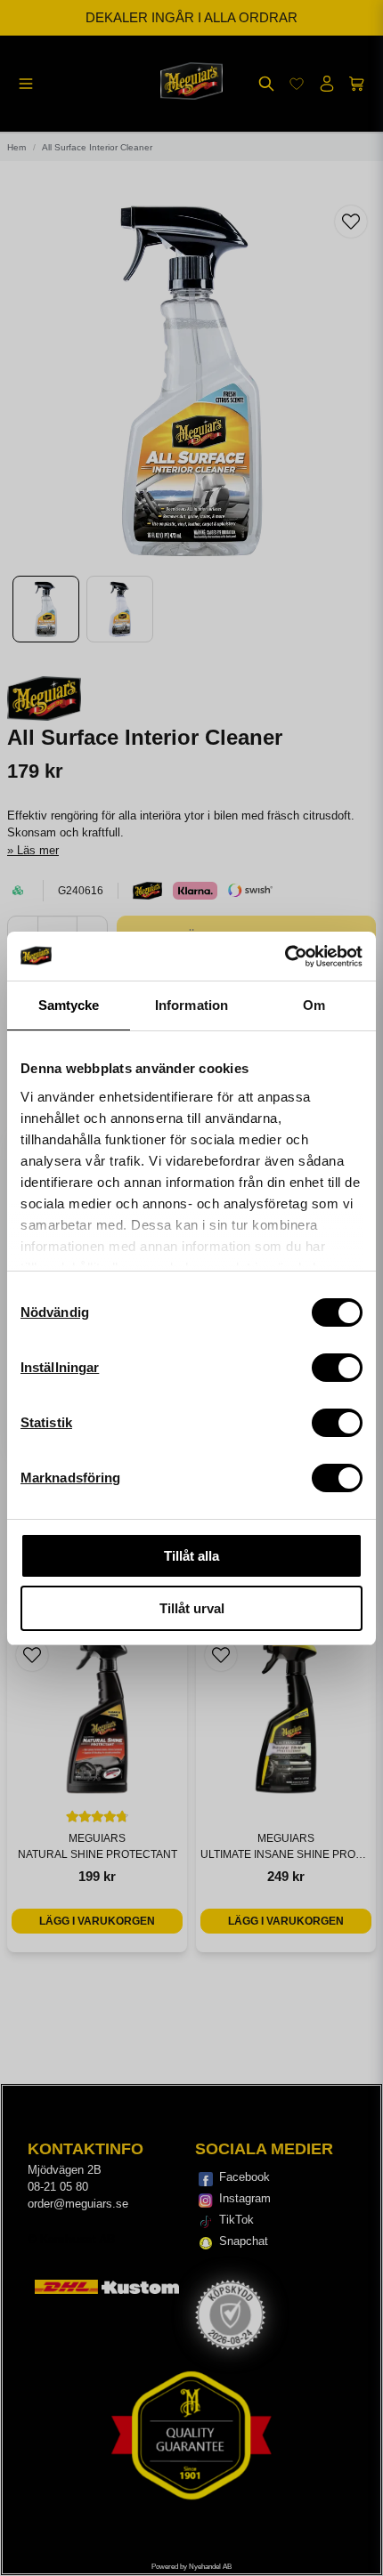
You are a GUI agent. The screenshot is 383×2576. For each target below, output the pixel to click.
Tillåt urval (192, 1608)
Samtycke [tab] (69, 1005)
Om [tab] (314, 1005)
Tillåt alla (191, 1556)
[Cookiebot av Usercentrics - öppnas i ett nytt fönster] (285, 957)
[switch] (337, 1368)
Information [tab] (191, 1005)
